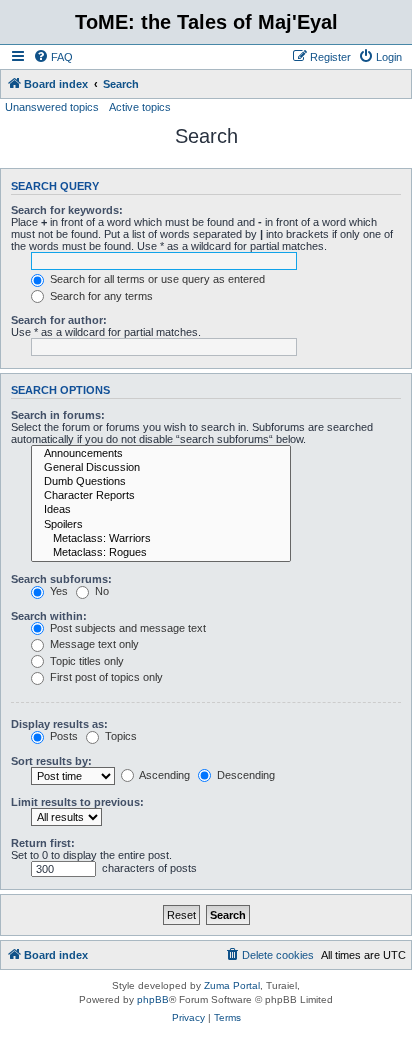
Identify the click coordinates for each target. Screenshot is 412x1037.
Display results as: (59, 724)
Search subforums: (61, 579)
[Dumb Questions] (161, 482)
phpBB (153, 999)
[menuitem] (53, 57)
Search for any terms (100, 296)
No (100, 591)
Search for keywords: (67, 210)
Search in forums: (58, 415)
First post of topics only (105, 677)
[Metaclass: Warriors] (161, 539)
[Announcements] (161, 454)
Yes (57, 591)
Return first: (43, 843)
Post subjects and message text (126, 628)
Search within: (49, 616)
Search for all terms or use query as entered (156, 279)
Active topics (140, 107)
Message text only (93, 644)
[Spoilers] (161, 525)
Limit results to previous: (77, 802)
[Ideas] (161, 510)
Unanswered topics (52, 107)
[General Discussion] (161, 468)
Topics (119, 736)
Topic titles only (85, 661)
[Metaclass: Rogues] (161, 553)
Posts (62, 736)
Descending (244, 775)
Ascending (163, 775)
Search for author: (59, 320)
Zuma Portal (232, 985)
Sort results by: (51, 761)
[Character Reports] (161, 496)
